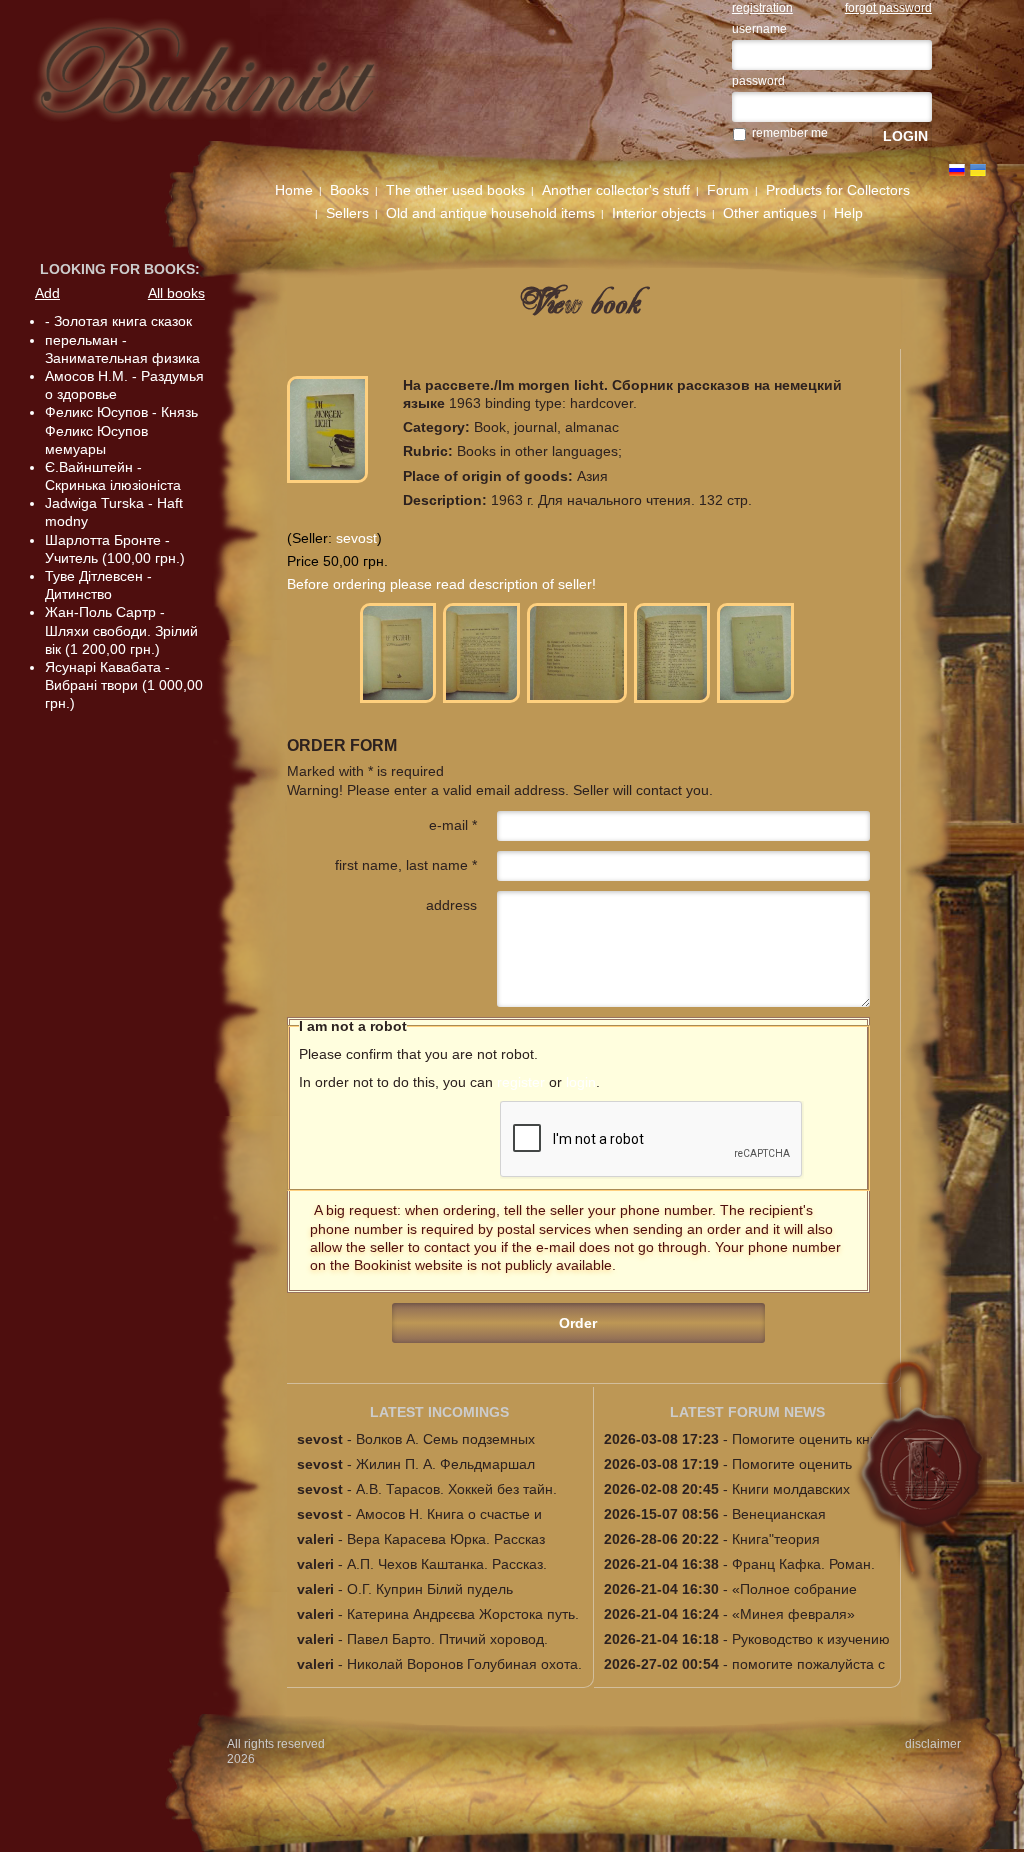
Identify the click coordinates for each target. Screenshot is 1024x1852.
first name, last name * (406, 865)
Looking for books (117, 269)
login (581, 1082)
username (759, 29)
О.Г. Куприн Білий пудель (430, 1589)
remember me (790, 133)
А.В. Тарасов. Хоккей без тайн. (456, 1489)
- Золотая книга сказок (118, 321)
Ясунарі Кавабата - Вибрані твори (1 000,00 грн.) (124, 685)
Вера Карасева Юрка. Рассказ (446, 1539)
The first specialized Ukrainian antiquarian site (230, 82)
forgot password (888, 8)
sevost (356, 538)
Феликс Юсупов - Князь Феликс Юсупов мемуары (121, 430)
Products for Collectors (838, 190)
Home (294, 190)
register (521, 1082)
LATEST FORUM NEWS (747, 1412)
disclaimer (933, 1744)
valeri (315, 1539)
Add (47, 293)
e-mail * (453, 825)
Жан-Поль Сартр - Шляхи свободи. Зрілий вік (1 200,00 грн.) (121, 630)
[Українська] (978, 170)
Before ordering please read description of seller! (441, 584)
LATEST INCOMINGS (439, 1412)
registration (762, 8)
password (758, 81)
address (451, 905)
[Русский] (957, 170)
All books (176, 293)
